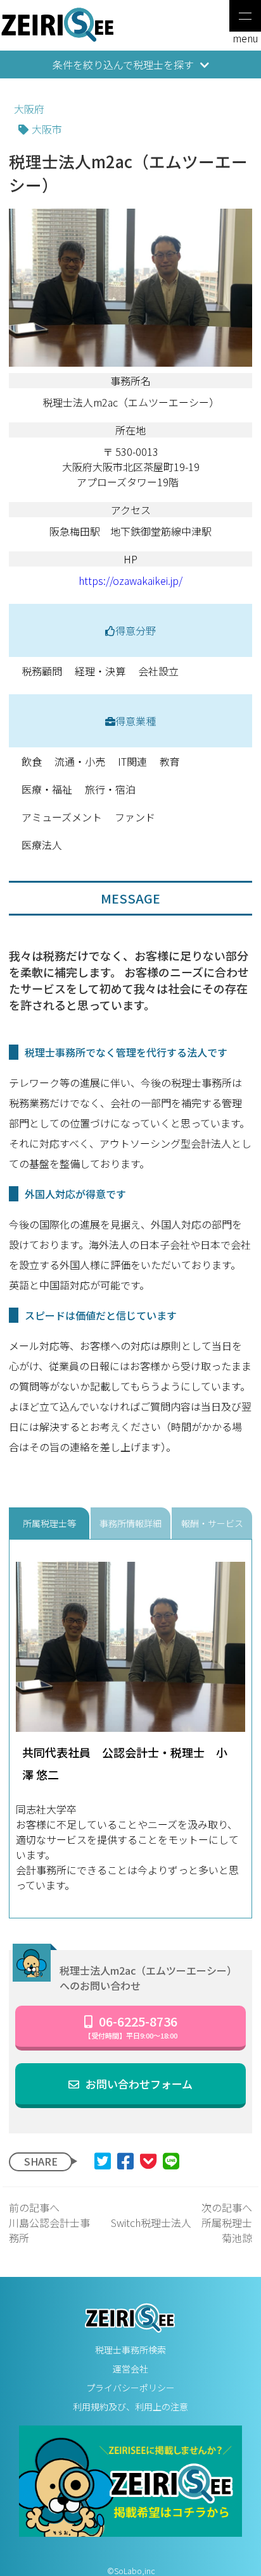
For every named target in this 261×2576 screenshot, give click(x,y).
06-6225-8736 (131, 2026)
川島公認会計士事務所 (49, 2223)
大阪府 (29, 109)
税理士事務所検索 (130, 2350)
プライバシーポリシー (130, 2388)
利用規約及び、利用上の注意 (130, 2407)
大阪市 (47, 129)
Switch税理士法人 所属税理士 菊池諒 (181, 2223)
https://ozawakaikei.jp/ (130, 580)
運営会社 (130, 2369)
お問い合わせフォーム (139, 2084)
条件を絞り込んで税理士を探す (123, 64)
